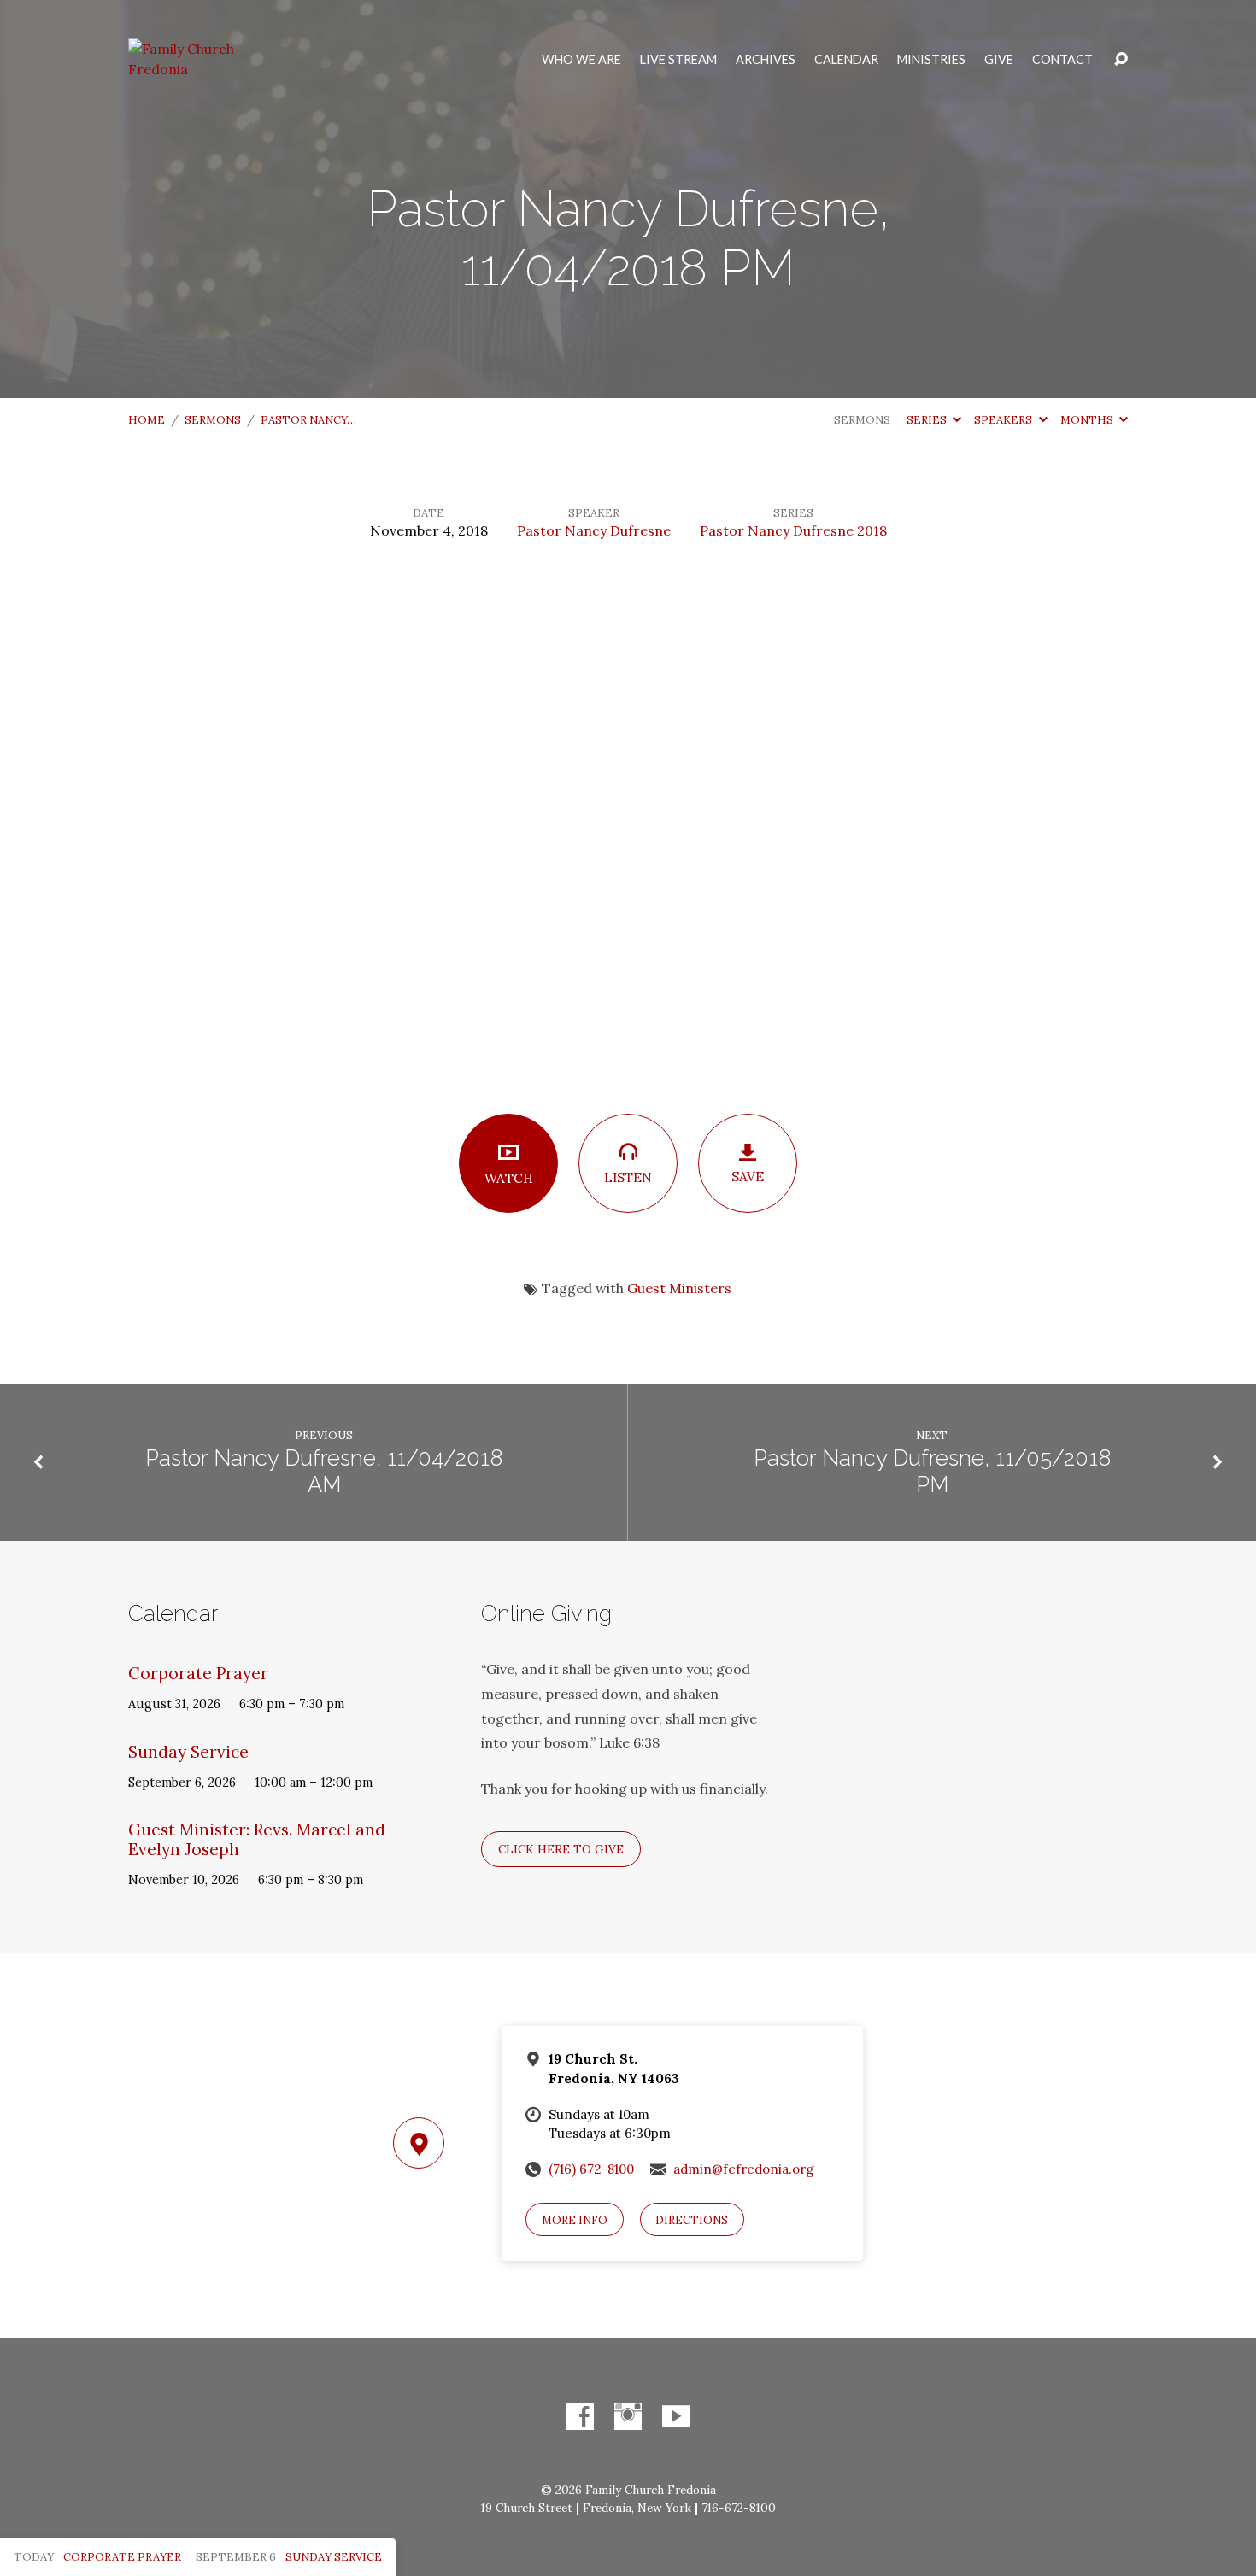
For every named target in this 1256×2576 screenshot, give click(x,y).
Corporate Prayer (198, 1673)
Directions (692, 2220)
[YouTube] (676, 2416)
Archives (766, 60)
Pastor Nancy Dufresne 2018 (793, 530)
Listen (628, 1177)
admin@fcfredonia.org (744, 2169)
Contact (1062, 60)
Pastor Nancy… (308, 420)
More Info (575, 2220)
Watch (509, 1178)
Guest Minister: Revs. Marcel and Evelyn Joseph (257, 1839)
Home (147, 420)
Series (928, 420)
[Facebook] (580, 2416)
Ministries (931, 60)
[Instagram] (628, 2416)
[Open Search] (1121, 60)
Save (748, 1177)
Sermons (213, 420)
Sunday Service (188, 1752)
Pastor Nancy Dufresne (594, 530)
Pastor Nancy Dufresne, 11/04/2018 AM (324, 1471)
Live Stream (678, 60)
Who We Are (581, 60)
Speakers (1004, 420)
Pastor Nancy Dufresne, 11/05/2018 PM (932, 1471)
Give (999, 60)
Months (1088, 420)
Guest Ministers (679, 1288)
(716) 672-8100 (591, 2169)
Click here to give (561, 1849)
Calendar (846, 60)
